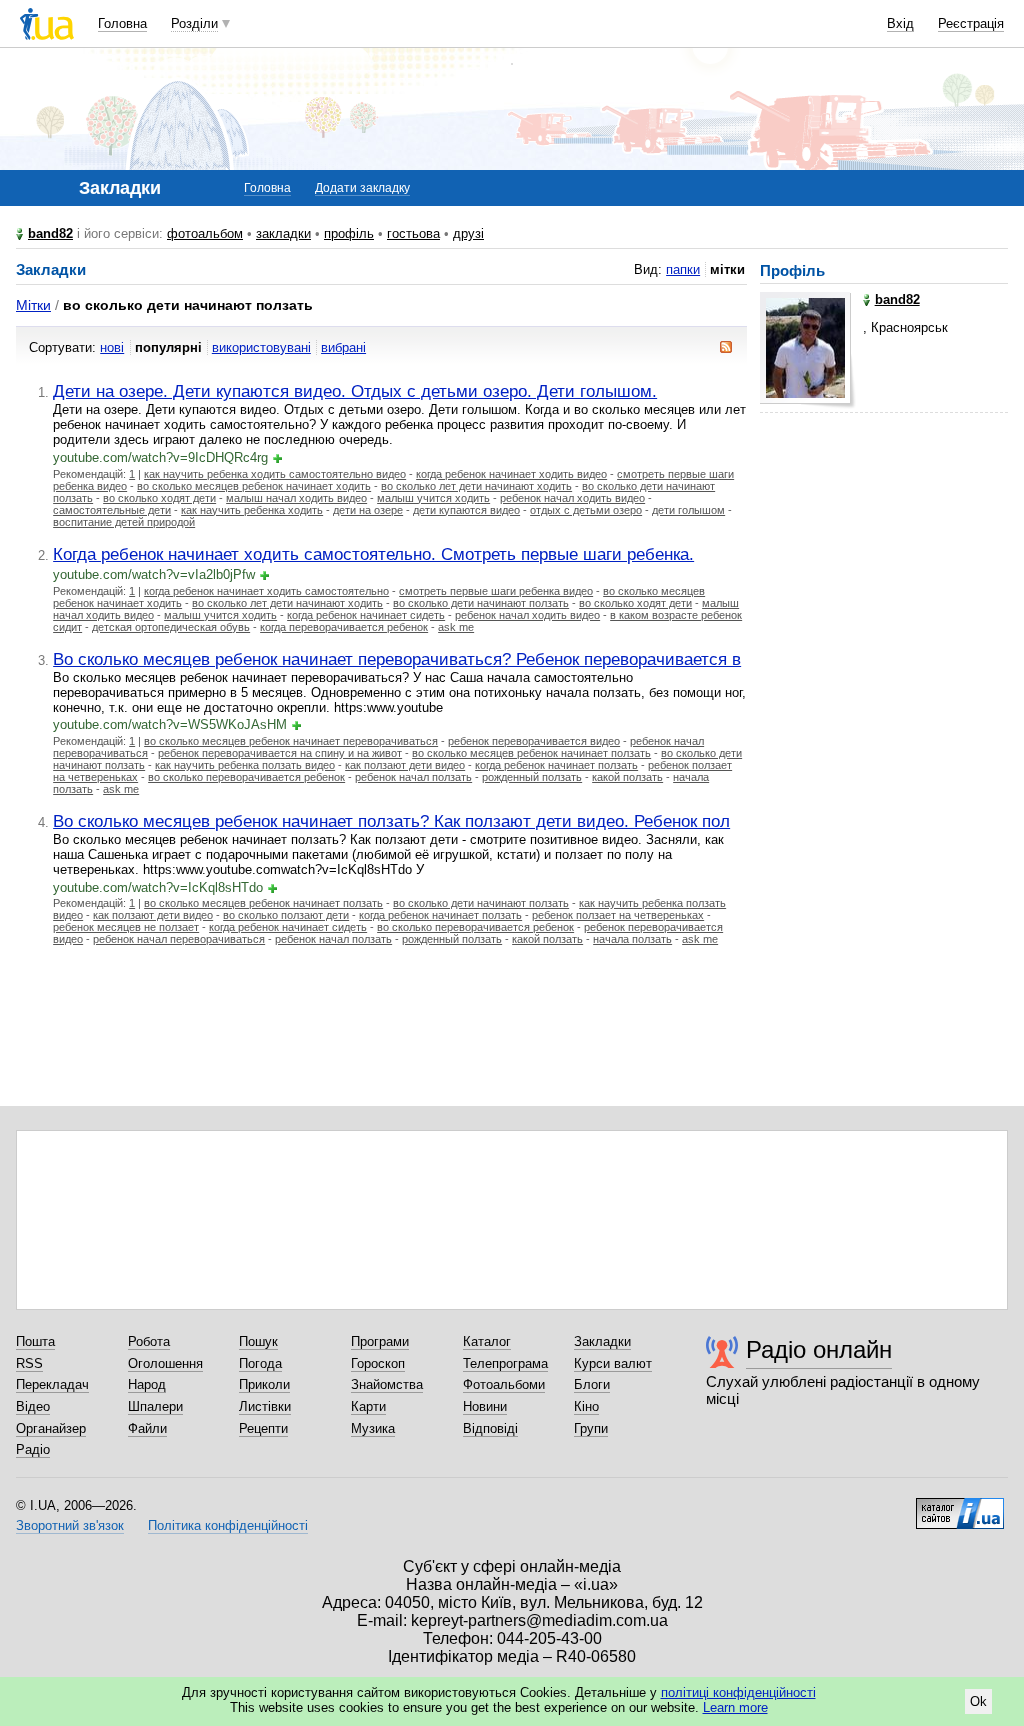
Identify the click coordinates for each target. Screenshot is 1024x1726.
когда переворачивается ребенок (344, 627)
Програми (380, 1341)
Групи (591, 1428)
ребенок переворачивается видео (534, 741)
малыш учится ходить (433, 498)
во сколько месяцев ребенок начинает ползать (531, 753)
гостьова (413, 233)
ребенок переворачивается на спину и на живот (280, 753)
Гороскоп (378, 1363)
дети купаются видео (466, 510)
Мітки (33, 305)
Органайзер (51, 1428)
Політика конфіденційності (228, 1525)
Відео (33, 1406)
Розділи (194, 23)
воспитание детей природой (124, 522)
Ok (978, 1701)
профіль (349, 233)
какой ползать (627, 777)
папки (683, 269)
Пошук (258, 1341)
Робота (149, 1341)
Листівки (265, 1406)
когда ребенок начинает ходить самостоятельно (266, 591)
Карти (368, 1406)
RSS (29, 1363)
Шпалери (155, 1406)
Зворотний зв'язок (70, 1525)
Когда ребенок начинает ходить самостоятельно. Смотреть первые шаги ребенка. (373, 554)
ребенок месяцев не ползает (126, 927)
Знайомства (387, 1384)
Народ (147, 1384)
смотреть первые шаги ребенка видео (496, 591)
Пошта (35, 1341)
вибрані (343, 347)
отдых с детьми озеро (586, 510)
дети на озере (368, 510)
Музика (373, 1428)
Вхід (900, 23)
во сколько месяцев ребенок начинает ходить (254, 486)
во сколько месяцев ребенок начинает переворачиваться (291, 741)
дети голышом (688, 510)
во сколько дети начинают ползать (481, 603)
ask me (456, 627)
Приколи (264, 1384)
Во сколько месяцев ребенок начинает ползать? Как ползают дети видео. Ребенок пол (391, 821)
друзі (468, 233)
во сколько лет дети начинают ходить (476, 486)
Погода (260, 1363)
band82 (50, 233)
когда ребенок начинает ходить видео (511, 474)
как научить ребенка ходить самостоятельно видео (275, 474)
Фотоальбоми (504, 1384)
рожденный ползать (532, 777)
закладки (283, 233)
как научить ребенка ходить (252, 510)
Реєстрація (971, 23)
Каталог (487, 1341)
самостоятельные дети (112, 510)
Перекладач (52, 1384)
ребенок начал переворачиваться (179, 939)
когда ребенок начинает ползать (556, 765)
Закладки (602, 1341)
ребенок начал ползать (413, 777)
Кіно (586, 1406)
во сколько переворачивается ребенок (246, 777)
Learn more (735, 1707)
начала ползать (632, 939)
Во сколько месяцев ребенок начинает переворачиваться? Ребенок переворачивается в (397, 659)
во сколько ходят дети (159, 498)
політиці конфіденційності (738, 1692)
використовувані (261, 347)
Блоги (592, 1384)
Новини (485, 1406)
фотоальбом (205, 233)
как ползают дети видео (405, 765)
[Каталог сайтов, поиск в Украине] (960, 1506)
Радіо (33, 1449)
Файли (147, 1428)
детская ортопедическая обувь (171, 627)
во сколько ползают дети (286, 915)
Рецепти (263, 1428)
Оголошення (165, 1363)
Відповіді (490, 1428)
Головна (122, 23)
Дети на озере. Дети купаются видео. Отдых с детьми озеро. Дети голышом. (355, 391)
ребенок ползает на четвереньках (618, 915)
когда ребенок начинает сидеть (366, 615)
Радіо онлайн (819, 1349)
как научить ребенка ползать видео (245, 765)
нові (112, 347)
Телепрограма (505, 1363)
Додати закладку (362, 188)
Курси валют (613, 1363)
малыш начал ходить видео (296, 498)
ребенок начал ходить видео (572, 498)
